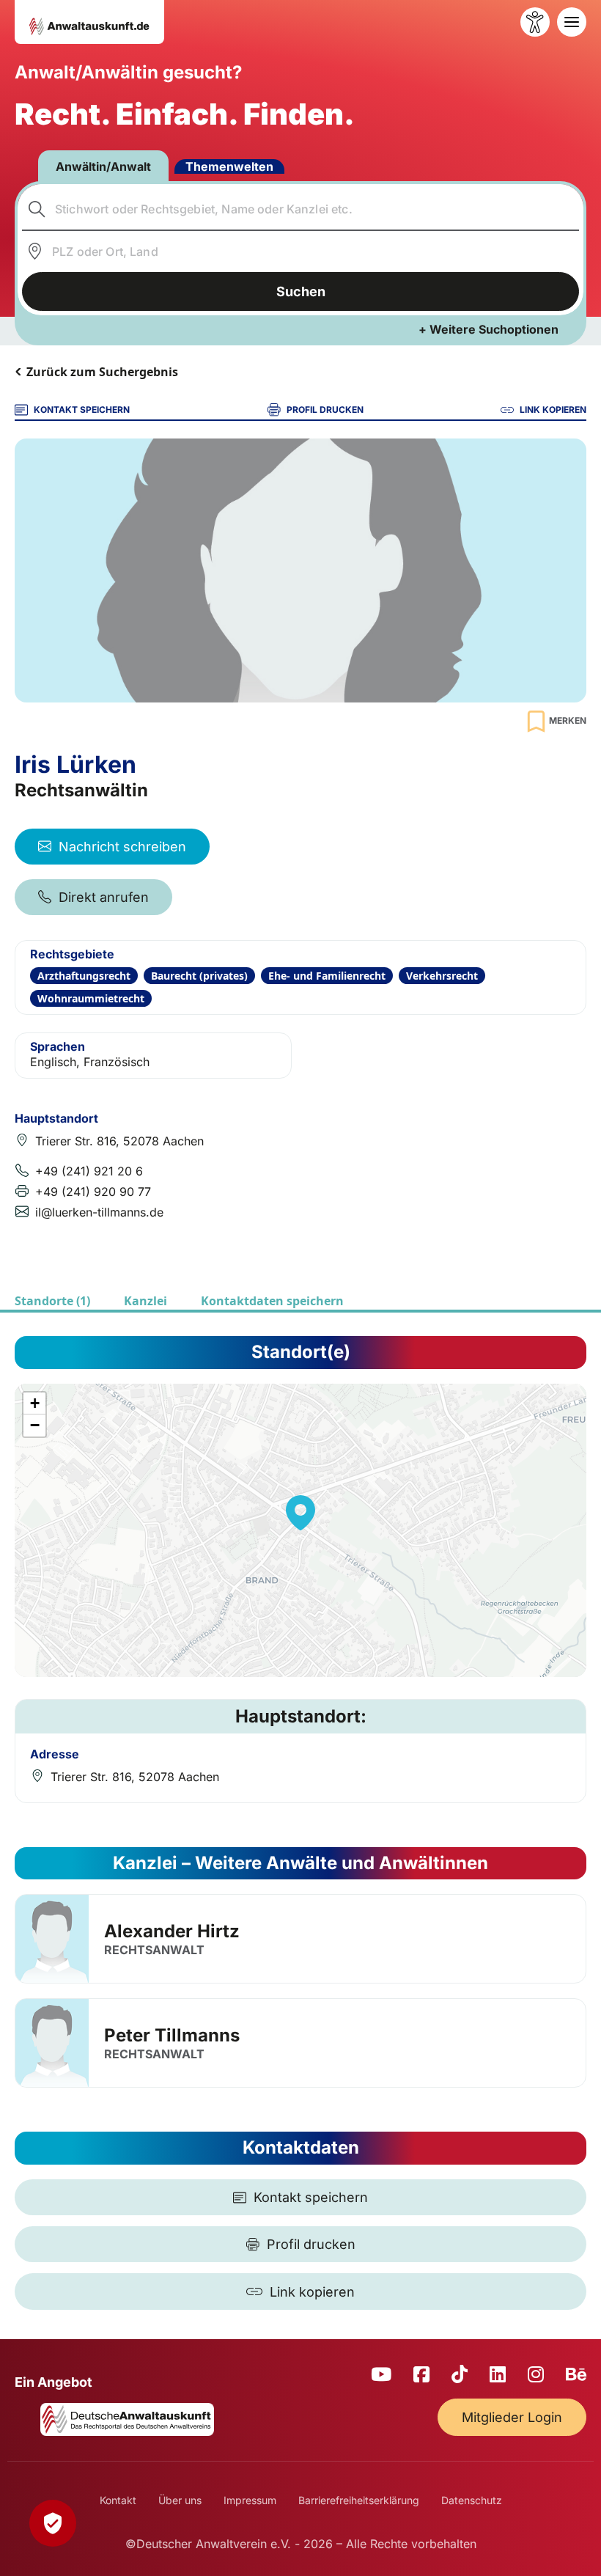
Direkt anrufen (104, 897)
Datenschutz (472, 2500)
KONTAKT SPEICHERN (82, 410)
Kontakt (118, 2500)
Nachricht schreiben (122, 847)
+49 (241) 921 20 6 (89, 1171)
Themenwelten (229, 166)
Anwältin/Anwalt (103, 166)
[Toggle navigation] (572, 22)
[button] (300, 1513)
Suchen (301, 291)
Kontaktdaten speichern (272, 1301)
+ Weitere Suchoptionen (488, 329)
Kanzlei (145, 1301)
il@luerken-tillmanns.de (99, 1212)
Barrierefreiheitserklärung (359, 2500)
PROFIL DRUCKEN (325, 410)
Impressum (250, 2500)
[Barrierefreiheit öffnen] (535, 22)
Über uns (180, 2500)
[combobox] (301, 209)
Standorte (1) (52, 1301)
